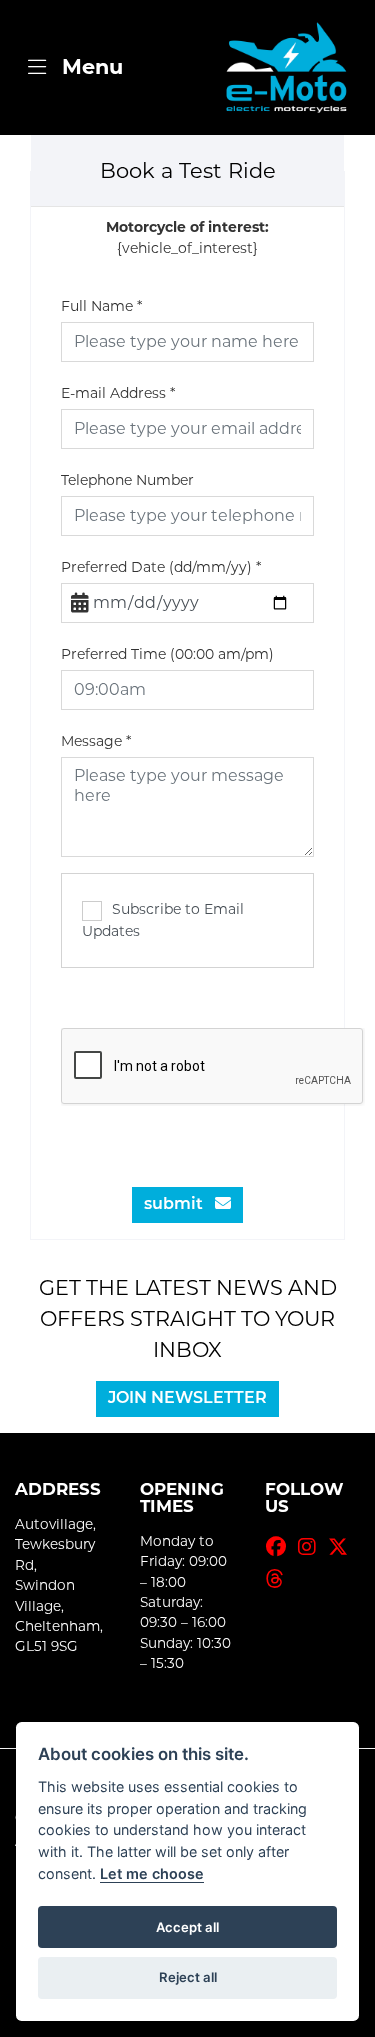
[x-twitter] (343, 1547)
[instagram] (312, 1547)
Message (96, 741)
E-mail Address (118, 393)
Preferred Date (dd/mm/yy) (161, 567)
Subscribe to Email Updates (163, 919)
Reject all (188, 1977)
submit (179, 1205)
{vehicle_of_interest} (187, 237)
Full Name (101, 306)
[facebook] (281, 1547)
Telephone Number (127, 480)
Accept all (187, 1927)
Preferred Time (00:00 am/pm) (167, 654)
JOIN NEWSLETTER (187, 1399)
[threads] (280, 1579)
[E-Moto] (286, 67)
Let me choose (152, 1873)
